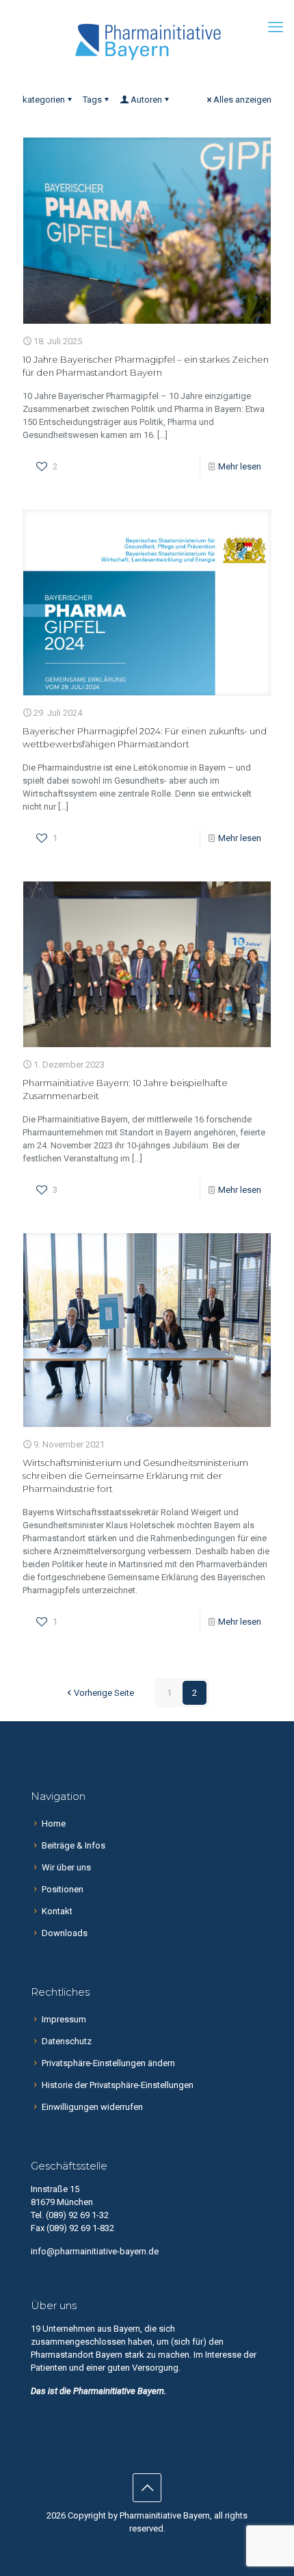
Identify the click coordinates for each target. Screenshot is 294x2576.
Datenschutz (67, 2041)
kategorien (44, 100)
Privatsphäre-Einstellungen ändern (108, 2063)
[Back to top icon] (147, 2488)
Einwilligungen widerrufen (92, 2107)
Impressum (64, 2019)
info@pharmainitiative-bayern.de (95, 2251)
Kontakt (57, 1911)
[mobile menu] (276, 27)
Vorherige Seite (104, 1693)
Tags (92, 100)
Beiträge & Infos (73, 1845)
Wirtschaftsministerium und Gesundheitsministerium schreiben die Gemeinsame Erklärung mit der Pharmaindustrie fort (135, 1476)
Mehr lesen (240, 466)
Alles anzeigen (242, 100)
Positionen (63, 1889)
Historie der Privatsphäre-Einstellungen (118, 2085)
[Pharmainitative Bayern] (147, 41)
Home (54, 1824)
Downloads (65, 1933)
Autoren (146, 100)
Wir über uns (66, 1867)
